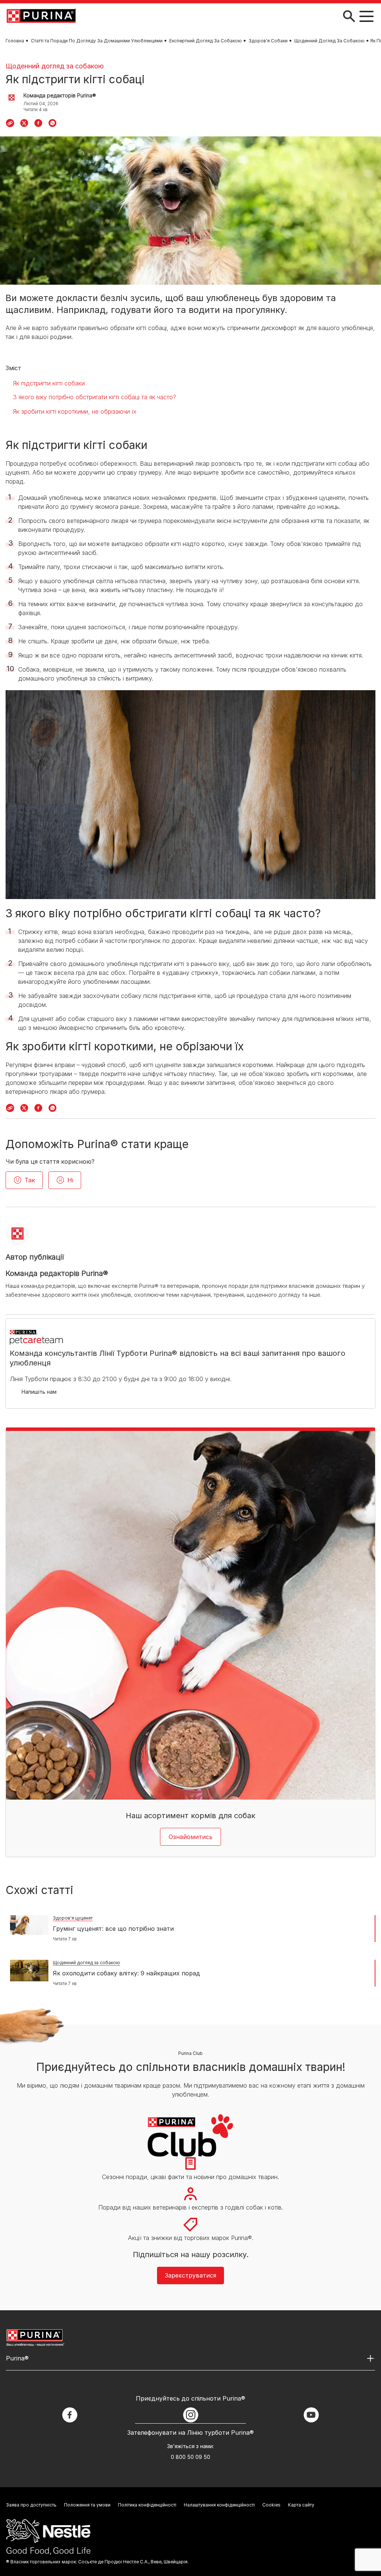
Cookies (271, 2505)
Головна (15, 41)
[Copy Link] (10, 123)
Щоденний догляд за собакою (55, 66)
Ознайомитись (190, 1837)
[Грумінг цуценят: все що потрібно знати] (29, 1925)
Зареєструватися (190, 2275)
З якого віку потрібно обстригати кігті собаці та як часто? (95, 397)
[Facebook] (38, 123)
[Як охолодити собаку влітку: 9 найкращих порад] (29, 1971)
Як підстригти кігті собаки (49, 383)
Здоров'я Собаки (268, 41)
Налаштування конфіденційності (219, 2505)
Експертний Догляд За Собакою (206, 41)
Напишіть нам (39, 1392)
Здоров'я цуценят (73, 1918)
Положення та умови (87, 2505)
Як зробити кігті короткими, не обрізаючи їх (75, 411)
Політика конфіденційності (147, 2505)
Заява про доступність (31, 2505)
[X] (24, 123)
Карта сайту (301, 2505)
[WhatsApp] (52, 123)
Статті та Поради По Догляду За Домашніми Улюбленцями (97, 41)
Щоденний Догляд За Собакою (329, 41)
